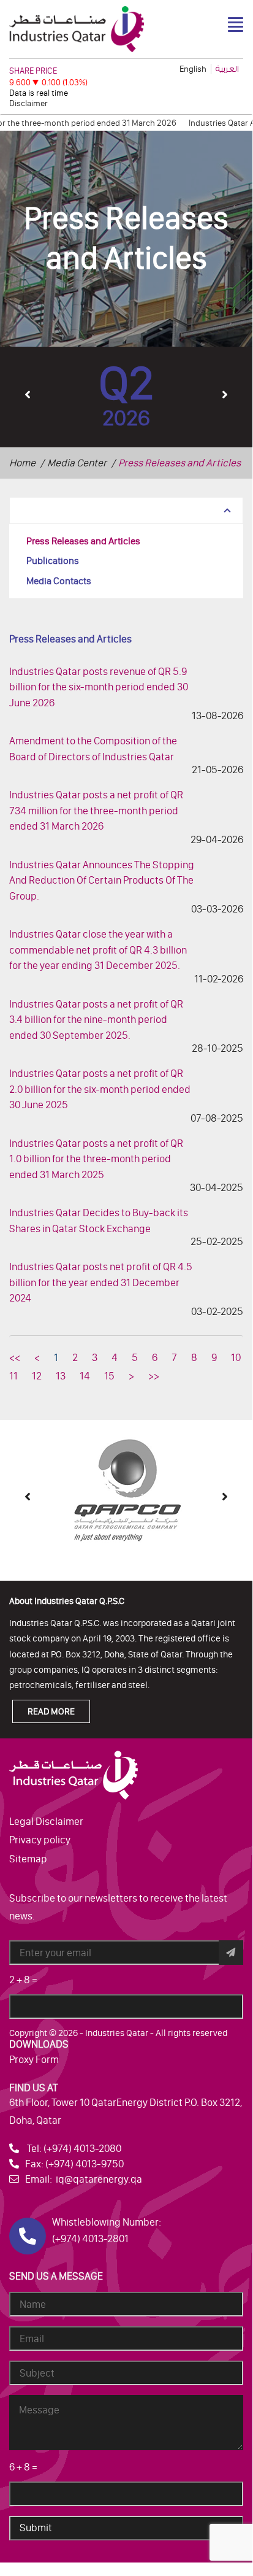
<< (15, 1357)
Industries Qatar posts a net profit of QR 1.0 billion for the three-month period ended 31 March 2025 (96, 1159)
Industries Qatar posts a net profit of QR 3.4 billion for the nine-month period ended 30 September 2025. (96, 1020)
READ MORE (51, 1711)
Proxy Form (34, 2059)
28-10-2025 (217, 1048)
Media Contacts (59, 581)
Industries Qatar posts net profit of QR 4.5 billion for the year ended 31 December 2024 (101, 1282)
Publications (53, 561)
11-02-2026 (219, 979)
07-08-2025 (217, 1118)
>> (154, 1376)
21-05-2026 (217, 769)
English (193, 69)
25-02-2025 (217, 1241)
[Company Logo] (77, 28)
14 (85, 1376)
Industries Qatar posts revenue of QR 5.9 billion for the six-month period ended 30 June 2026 (99, 687)
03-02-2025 (217, 1311)
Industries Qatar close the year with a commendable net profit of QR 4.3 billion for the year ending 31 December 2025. (98, 950)
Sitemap (28, 1859)
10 (236, 1357)
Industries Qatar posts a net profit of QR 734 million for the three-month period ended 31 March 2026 (96, 810)
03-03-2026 (217, 909)
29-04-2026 (217, 839)
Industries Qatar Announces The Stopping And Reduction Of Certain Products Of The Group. (102, 880)
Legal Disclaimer (46, 1821)
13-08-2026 (217, 715)
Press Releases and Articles (83, 541)
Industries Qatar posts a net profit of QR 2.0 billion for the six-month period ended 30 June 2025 (100, 1089)
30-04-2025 (217, 1187)
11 (13, 1376)
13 (61, 1376)
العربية (227, 69)
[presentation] (28, 394)
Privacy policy (40, 1840)
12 (37, 1376)
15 (109, 1376)
